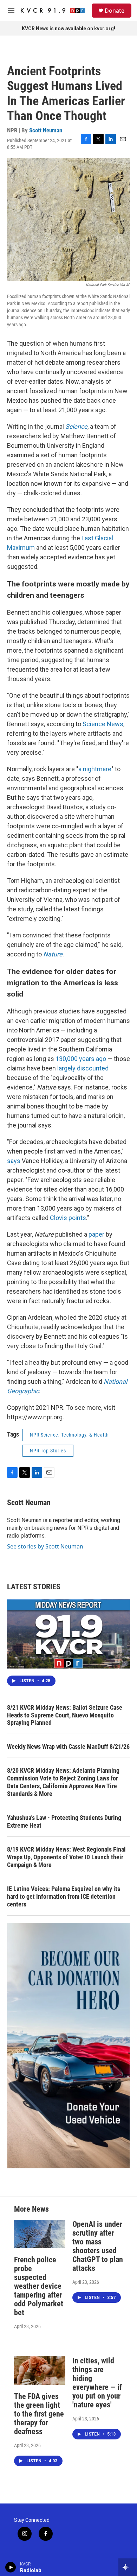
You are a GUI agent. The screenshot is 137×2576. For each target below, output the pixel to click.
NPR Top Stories (48, 1451)
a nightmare (95, 769)
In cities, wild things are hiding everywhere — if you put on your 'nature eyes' (97, 2383)
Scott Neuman (46, 130)
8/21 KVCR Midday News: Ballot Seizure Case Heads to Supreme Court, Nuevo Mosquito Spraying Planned (65, 1715)
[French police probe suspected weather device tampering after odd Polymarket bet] (40, 2234)
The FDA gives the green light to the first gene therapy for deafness (39, 2414)
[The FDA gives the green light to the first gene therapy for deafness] (40, 2371)
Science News (103, 724)
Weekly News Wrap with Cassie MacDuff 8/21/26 (68, 1746)
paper (96, 1234)
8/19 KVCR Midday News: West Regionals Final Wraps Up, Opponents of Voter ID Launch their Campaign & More (66, 1857)
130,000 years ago (81, 1059)
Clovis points (68, 1218)
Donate (115, 11)
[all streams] (128, 2567)
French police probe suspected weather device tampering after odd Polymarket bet (39, 2286)
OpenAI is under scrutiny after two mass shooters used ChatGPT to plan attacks (98, 2246)
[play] (11, 2567)
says (14, 1161)
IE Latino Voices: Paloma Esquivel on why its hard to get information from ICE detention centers (64, 1896)
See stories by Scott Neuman (45, 1546)
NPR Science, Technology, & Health (69, 1435)
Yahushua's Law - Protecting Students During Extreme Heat (64, 1821)
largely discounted (83, 1068)
